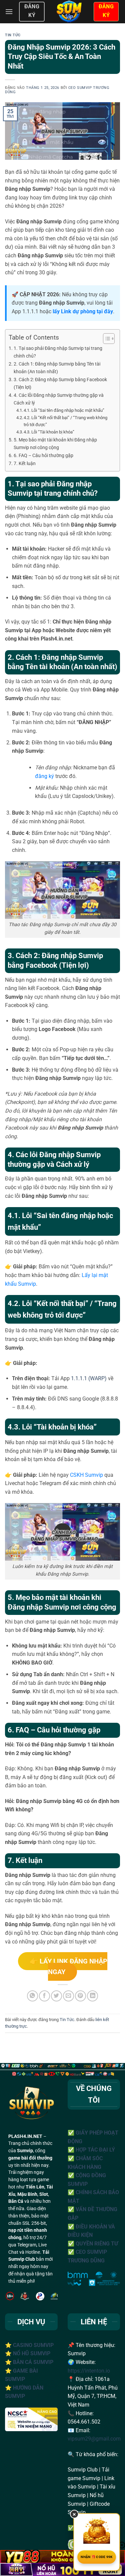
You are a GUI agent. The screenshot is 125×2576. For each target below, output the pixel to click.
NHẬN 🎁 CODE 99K (97, 2557)
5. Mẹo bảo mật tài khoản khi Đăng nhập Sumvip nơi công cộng (55, 444)
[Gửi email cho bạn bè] (68, 1996)
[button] (9, 11)
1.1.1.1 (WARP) (89, 1378)
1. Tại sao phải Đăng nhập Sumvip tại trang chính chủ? (58, 352)
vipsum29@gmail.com (94, 2439)
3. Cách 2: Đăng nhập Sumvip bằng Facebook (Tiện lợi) (60, 384)
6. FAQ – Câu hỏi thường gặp (43, 456)
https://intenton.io (89, 2371)
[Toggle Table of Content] (105, 339)
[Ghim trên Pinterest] (80, 1996)
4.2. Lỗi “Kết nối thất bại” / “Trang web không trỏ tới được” (65, 421)
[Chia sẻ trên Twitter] (56, 1996)
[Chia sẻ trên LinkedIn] (92, 1996)
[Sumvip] (69, 12)
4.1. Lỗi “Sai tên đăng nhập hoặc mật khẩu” (64, 410)
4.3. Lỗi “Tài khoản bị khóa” (49, 432)
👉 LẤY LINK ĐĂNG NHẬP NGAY (68, 1966)
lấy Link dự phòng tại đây (83, 311)
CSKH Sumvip (86, 1475)
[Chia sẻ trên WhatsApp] (32, 1996)
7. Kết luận (25, 464)
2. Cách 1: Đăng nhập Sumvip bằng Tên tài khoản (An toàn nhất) (57, 368)
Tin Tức (13, 35)
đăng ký (44, 776)
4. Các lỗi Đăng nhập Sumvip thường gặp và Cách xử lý (59, 399)
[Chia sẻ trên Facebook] (44, 1996)
